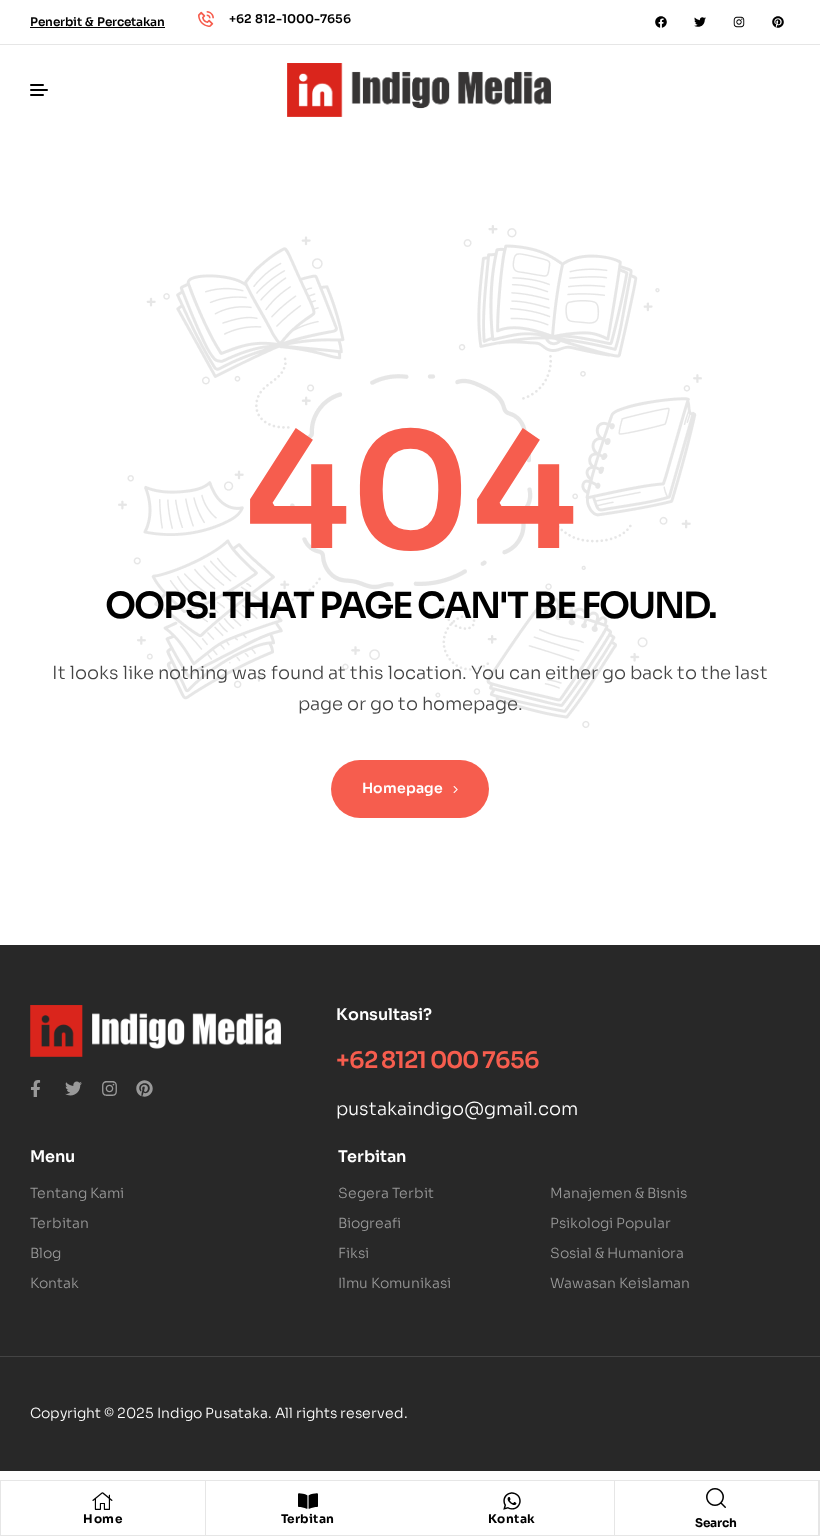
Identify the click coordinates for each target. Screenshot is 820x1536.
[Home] (103, 1501)
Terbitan (308, 1518)
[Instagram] (739, 22)
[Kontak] (512, 1501)
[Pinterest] (778, 22)
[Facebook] (661, 22)
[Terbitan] (308, 1501)
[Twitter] (700, 22)
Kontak (512, 1518)
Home (102, 1518)
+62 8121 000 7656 (437, 1060)
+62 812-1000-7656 (290, 18)
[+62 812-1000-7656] (206, 19)
